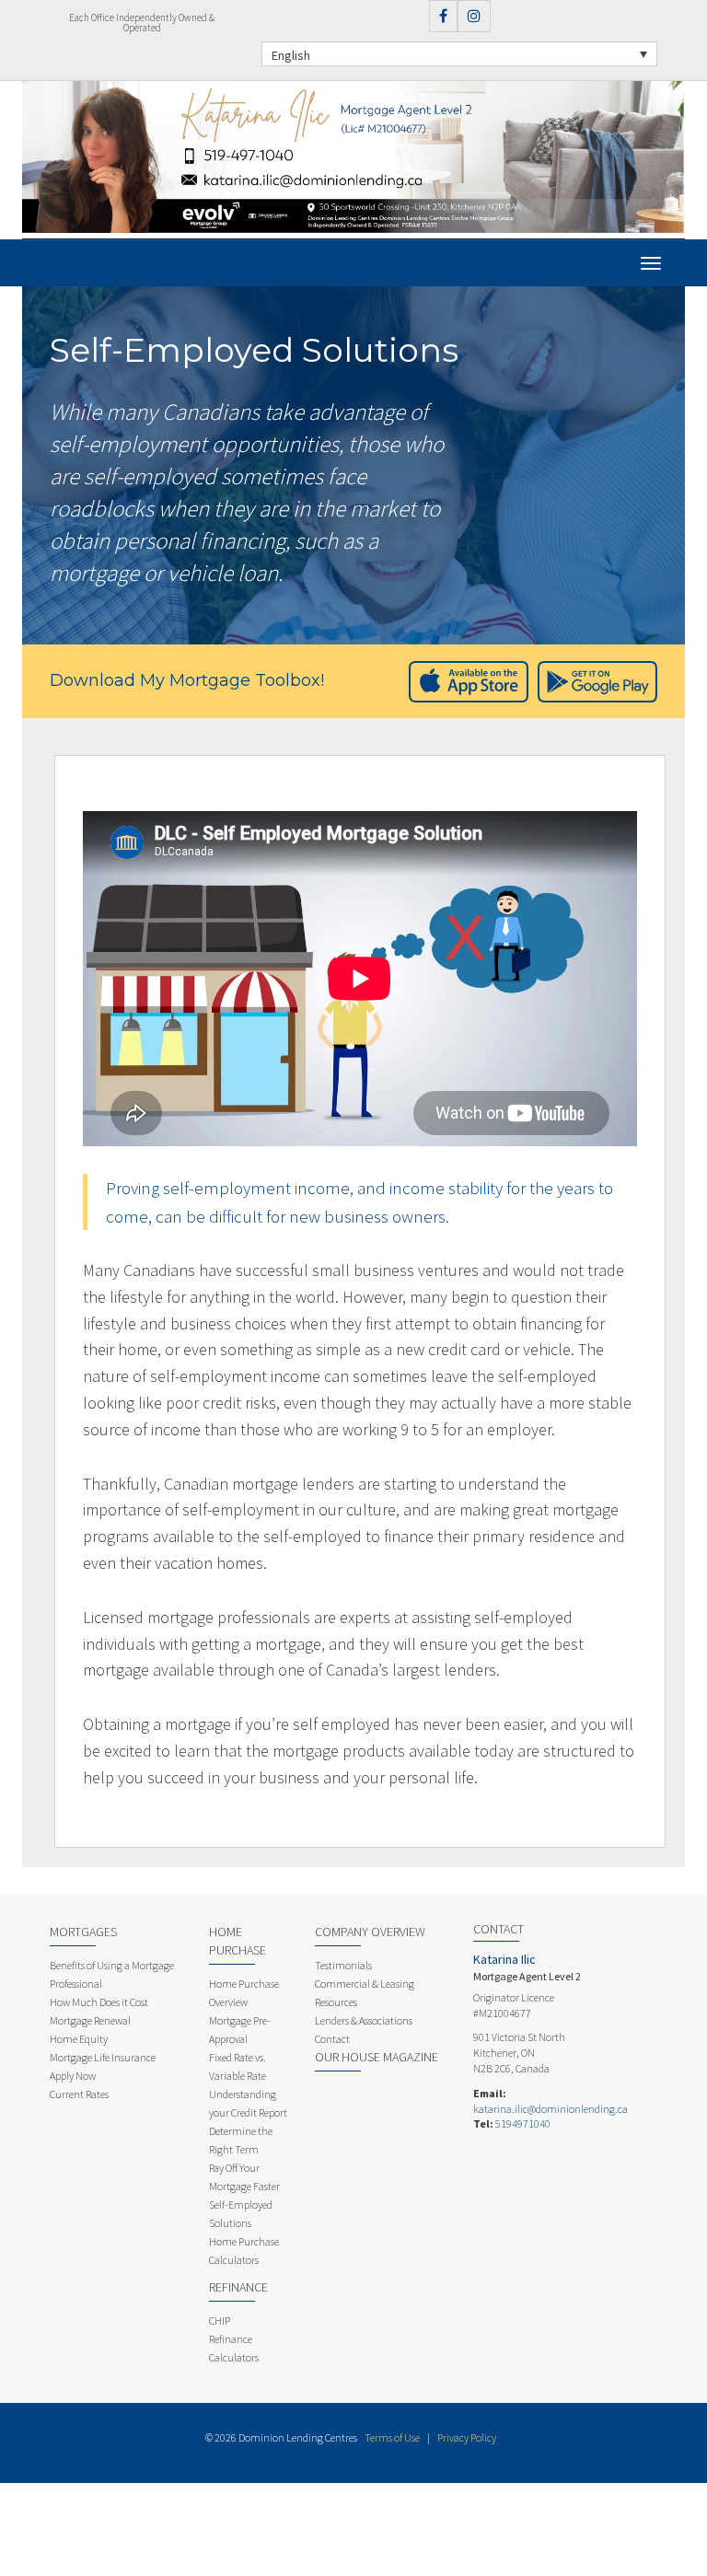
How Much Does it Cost (99, 2002)
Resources (336, 2002)
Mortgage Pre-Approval (240, 2030)
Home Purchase (238, 1941)
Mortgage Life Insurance (103, 2057)
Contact (332, 2039)
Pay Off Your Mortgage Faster (244, 2177)
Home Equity (79, 2039)
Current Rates (79, 2094)
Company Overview (370, 1932)
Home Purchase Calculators (244, 2251)
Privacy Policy (467, 2437)
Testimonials (343, 1965)
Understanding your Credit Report (248, 2103)
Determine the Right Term (241, 2140)
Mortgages (83, 1932)
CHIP (220, 2321)
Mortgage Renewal (90, 2020)
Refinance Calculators (234, 2348)
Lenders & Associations (364, 2020)
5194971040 (523, 2123)
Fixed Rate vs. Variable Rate (238, 2066)
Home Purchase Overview (244, 1993)
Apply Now (73, 2076)
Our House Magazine (377, 2057)
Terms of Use (392, 2437)
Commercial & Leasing (365, 1984)
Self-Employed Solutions (241, 2214)
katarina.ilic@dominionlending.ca (551, 2109)
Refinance (238, 2287)
